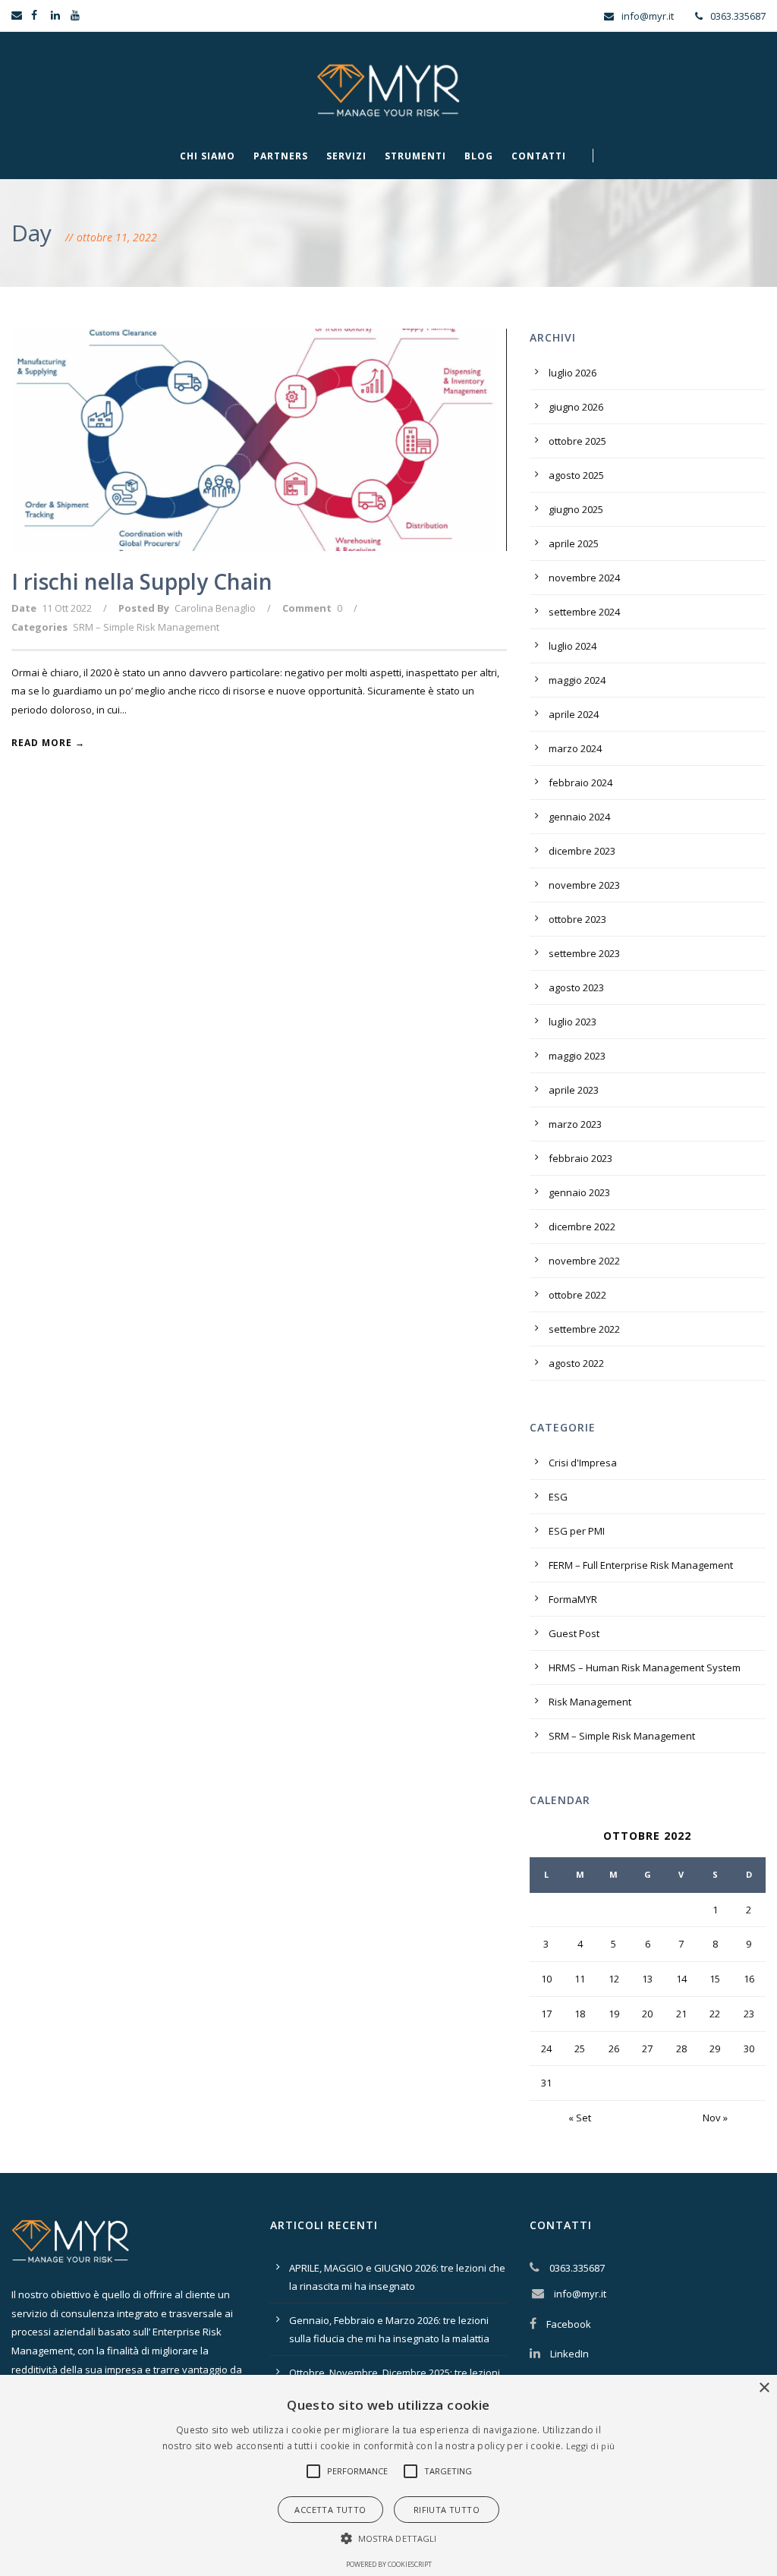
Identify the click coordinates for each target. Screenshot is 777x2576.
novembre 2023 (584, 885)
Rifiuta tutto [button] (447, 2510)
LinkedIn (569, 2354)
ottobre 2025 (577, 441)
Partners (281, 156)
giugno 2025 (576, 509)
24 (546, 2049)
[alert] (388, 2475)
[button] (313, 2471)
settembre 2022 (584, 1329)
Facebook (569, 2324)
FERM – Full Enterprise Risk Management (641, 1565)
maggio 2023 (577, 1056)
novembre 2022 (584, 1261)
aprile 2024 (574, 714)
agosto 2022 (576, 1363)
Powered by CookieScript (389, 2564)
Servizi (346, 156)
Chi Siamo (208, 156)
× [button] (764, 2388)
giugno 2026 (576, 407)
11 (580, 1979)
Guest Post (574, 1633)
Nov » (715, 2118)
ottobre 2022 (577, 1295)
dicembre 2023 (582, 851)
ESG (558, 1497)
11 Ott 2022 (67, 608)
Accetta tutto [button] (330, 2510)
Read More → (48, 743)
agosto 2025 (576, 475)
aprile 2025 (574, 543)
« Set (580, 2118)
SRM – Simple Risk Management (146, 627)
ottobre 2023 (577, 919)
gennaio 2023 (579, 1192)
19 (614, 2014)
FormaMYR (573, 1599)
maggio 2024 (577, 680)
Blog (479, 156)
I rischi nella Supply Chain (142, 581)
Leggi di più (591, 2446)
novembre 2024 (584, 578)
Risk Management (590, 1702)
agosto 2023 (576, 987)
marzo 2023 (575, 1124)
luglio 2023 (573, 1022)
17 (546, 2014)
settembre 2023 (584, 953)
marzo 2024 (575, 748)
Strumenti (415, 156)
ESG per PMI (577, 1531)
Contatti (539, 156)
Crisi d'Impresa (583, 1463)
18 (580, 2014)
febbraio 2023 (580, 1158)
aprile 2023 (574, 1090)
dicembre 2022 (582, 1227)
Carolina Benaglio (215, 608)
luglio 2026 (573, 373)
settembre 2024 (584, 612)
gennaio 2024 (579, 817)
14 (681, 1979)
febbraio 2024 (580, 783)
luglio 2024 (573, 646)
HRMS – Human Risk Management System (645, 1667)
